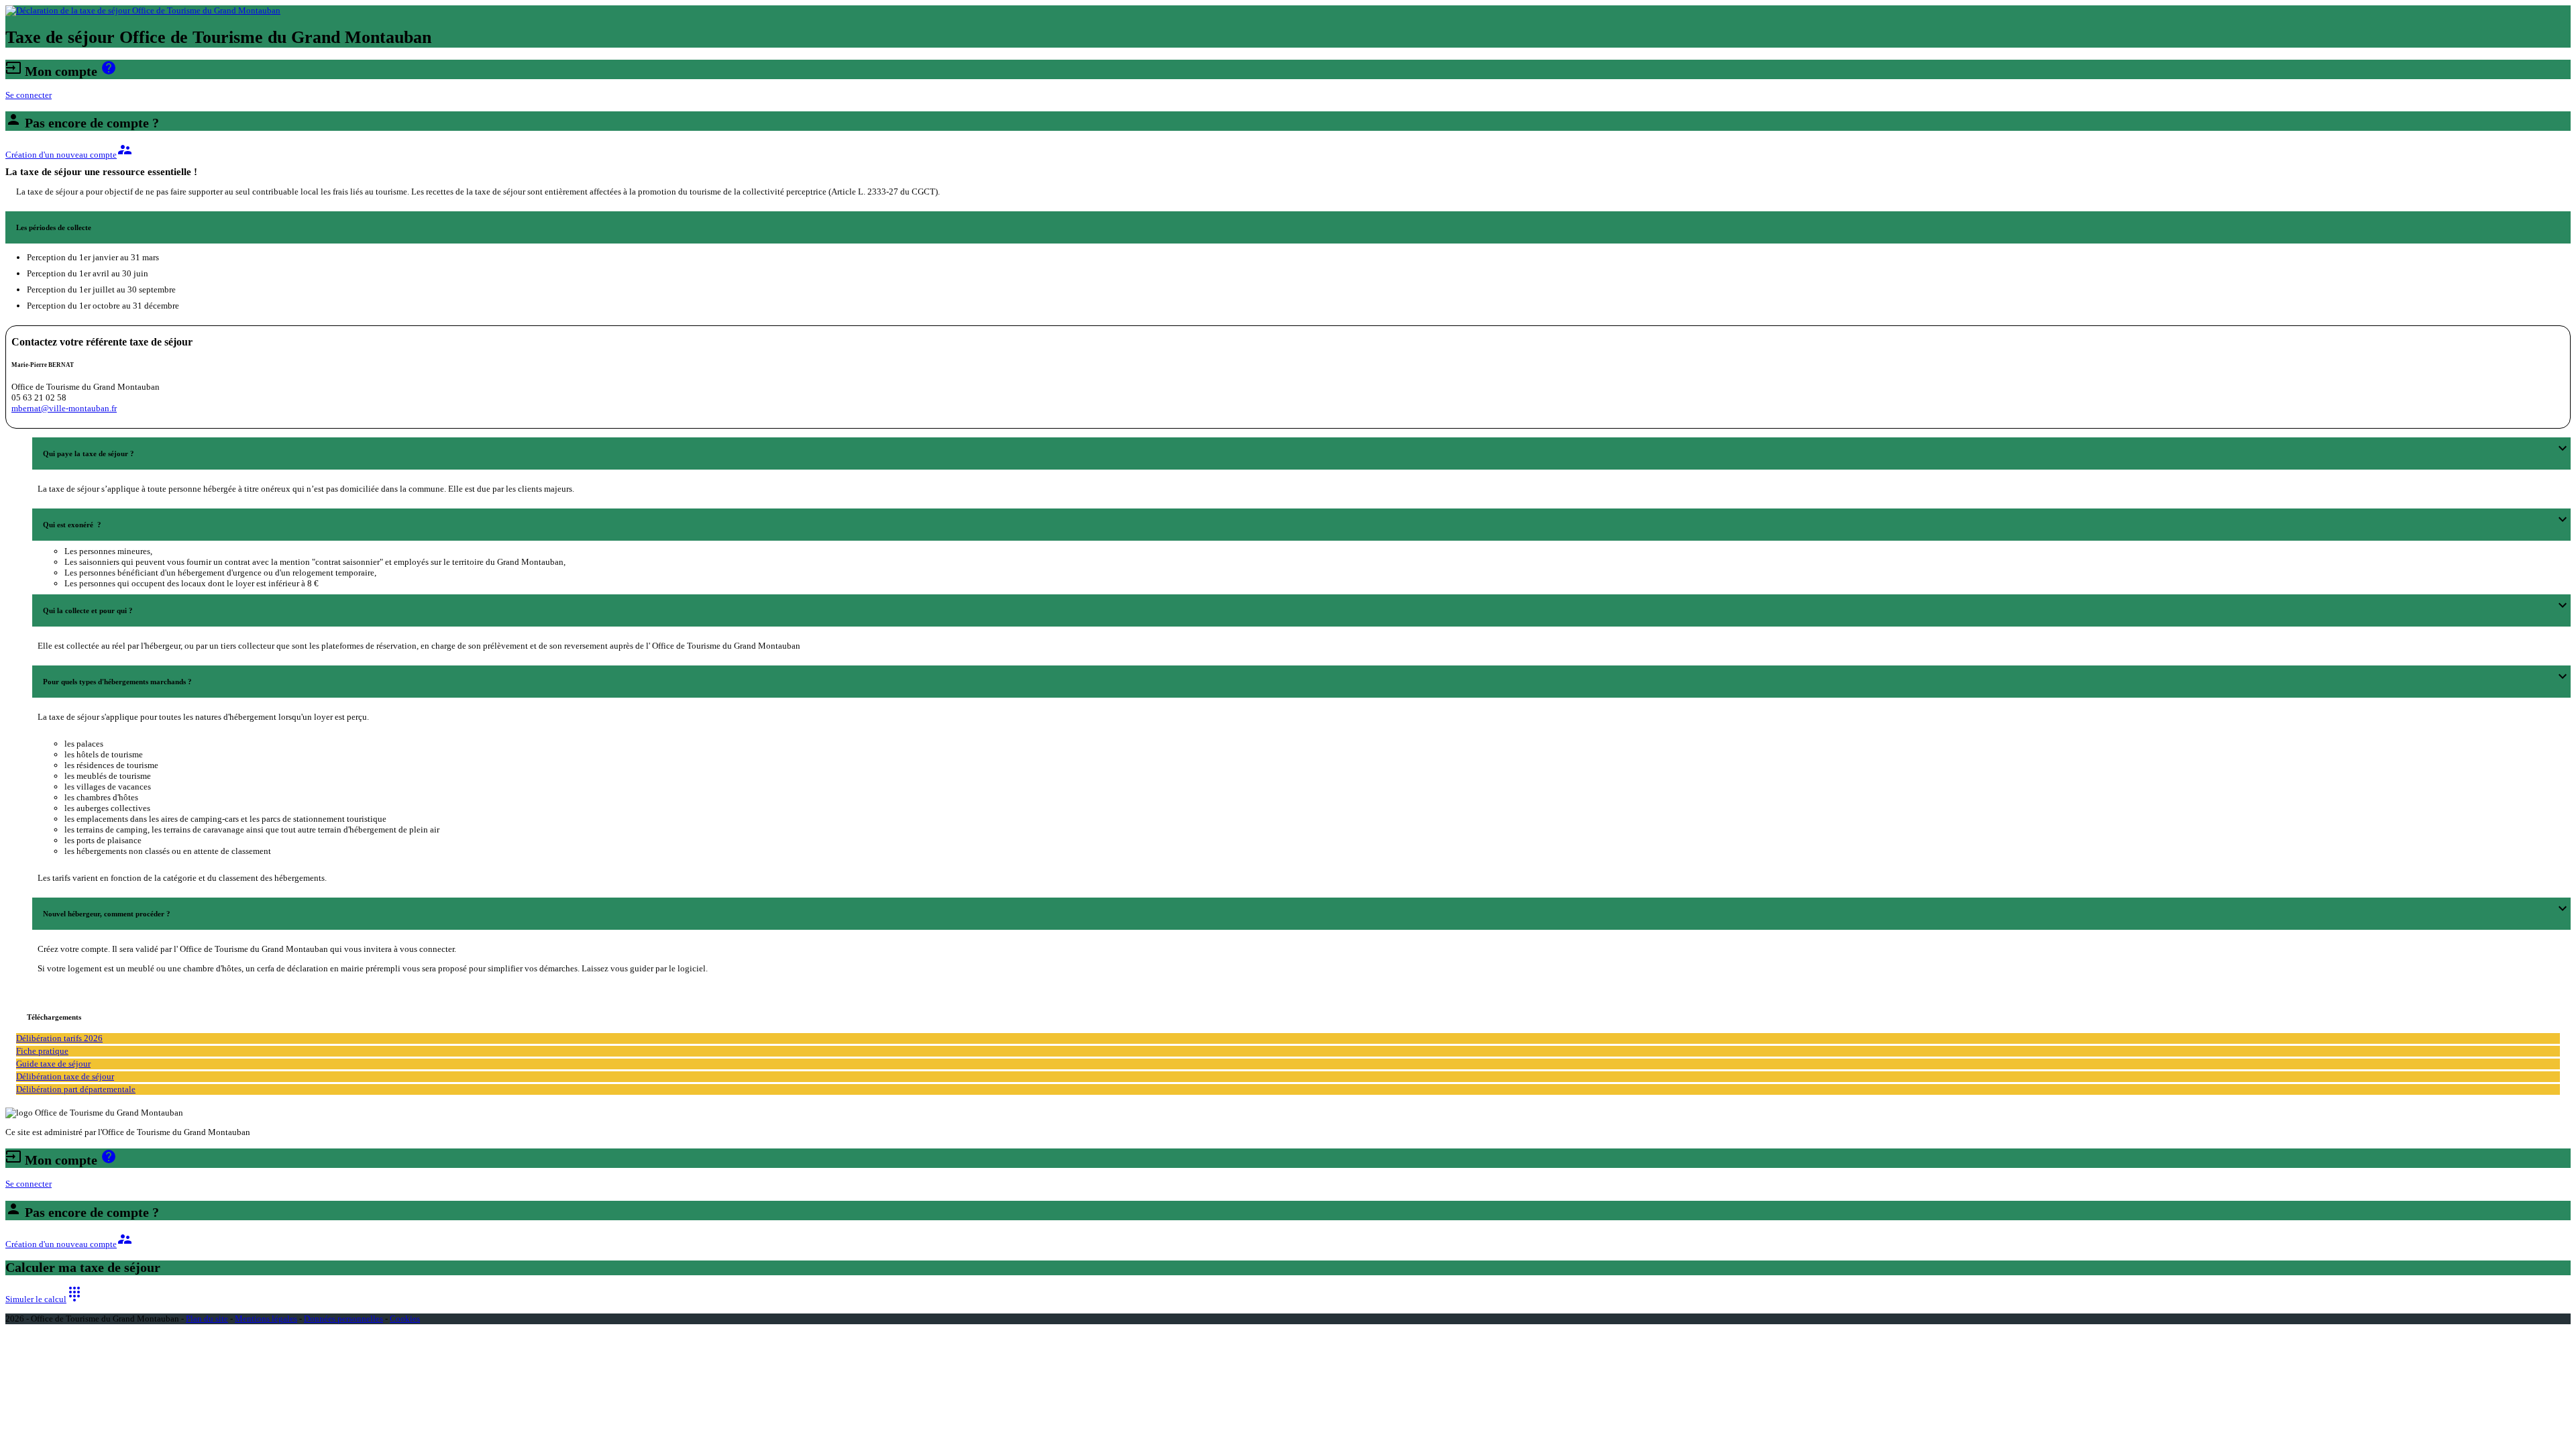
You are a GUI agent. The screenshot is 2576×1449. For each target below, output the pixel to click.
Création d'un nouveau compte (69, 155)
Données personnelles (343, 1319)
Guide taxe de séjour (53, 1064)
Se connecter (29, 95)
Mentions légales (266, 1319)
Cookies (405, 1319)
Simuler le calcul (44, 1299)
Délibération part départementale (76, 1089)
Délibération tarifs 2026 (59, 1038)
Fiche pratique (42, 1051)
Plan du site (207, 1319)
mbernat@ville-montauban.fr (64, 408)
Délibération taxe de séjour (65, 1076)
